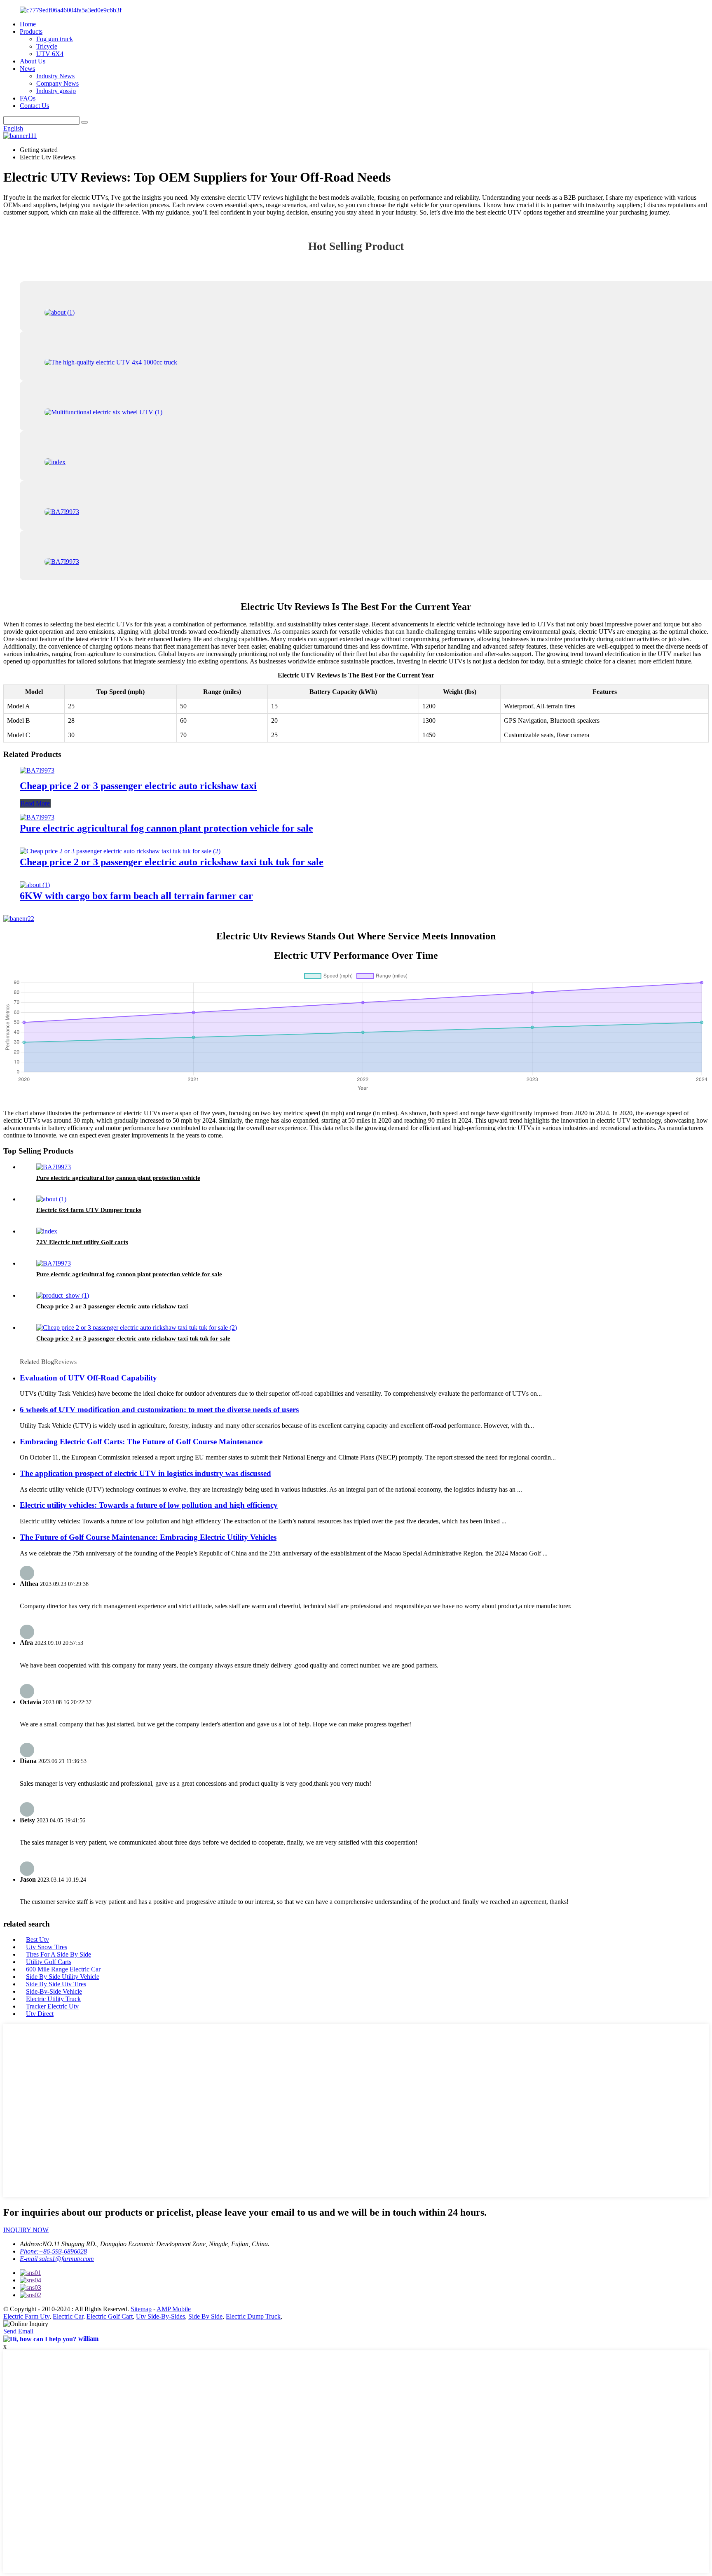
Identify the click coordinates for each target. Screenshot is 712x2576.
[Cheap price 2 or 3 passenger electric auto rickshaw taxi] (37, 770)
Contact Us (34, 106)
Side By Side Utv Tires (56, 1984)
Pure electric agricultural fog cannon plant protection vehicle (118, 1178)
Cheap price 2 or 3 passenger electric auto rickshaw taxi (138, 786)
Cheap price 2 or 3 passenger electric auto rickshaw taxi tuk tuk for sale (172, 862)
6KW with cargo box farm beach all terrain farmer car (136, 896)
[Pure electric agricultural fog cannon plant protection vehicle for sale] (37, 817)
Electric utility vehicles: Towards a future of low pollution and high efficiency (149, 1505)
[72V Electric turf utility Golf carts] (47, 1231)
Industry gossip (56, 91)
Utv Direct (40, 2014)
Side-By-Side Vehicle (54, 1991)
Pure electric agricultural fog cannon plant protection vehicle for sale (166, 828)
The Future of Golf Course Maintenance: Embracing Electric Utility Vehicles (148, 1537)
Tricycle (47, 46)
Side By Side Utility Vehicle (63, 1977)
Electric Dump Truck (253, 2316)
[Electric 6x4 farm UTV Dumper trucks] (51, 1199)
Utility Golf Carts (49, 1962)
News (27, 69)
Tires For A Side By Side (59, 1954)
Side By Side (205, 2316)
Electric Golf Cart (110, 2316)
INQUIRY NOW (26, 2230)
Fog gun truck (55, 39)
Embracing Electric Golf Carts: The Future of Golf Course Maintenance (141, 1442)
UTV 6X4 (50, 54)
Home (28, 24)
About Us (33, 61)
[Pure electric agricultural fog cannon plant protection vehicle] (54, 1167)
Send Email (18, 2331)
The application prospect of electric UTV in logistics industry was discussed (145, 1473)
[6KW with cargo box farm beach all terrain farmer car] (35, 885)
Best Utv (37, 1940)
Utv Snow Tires (47, 1947)
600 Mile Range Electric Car (63, 1969)
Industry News (55, 76)
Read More (35, 803)
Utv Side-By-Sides (160, 2316)
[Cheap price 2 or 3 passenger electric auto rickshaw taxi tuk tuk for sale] (120, 851)
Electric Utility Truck (53, 1999)
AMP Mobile (174, 2309)
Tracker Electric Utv (52, 2006)
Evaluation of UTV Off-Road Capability (88, 1378)
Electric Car (68, 2316)
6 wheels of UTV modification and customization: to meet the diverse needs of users (159, 1409)
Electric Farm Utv (26, 2316)
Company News (57, 83)
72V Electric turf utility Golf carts (82, 1242)
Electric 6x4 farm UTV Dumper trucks (89, 1210)
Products (31, 32)
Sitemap (141, 2309)
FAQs (28, 98)
